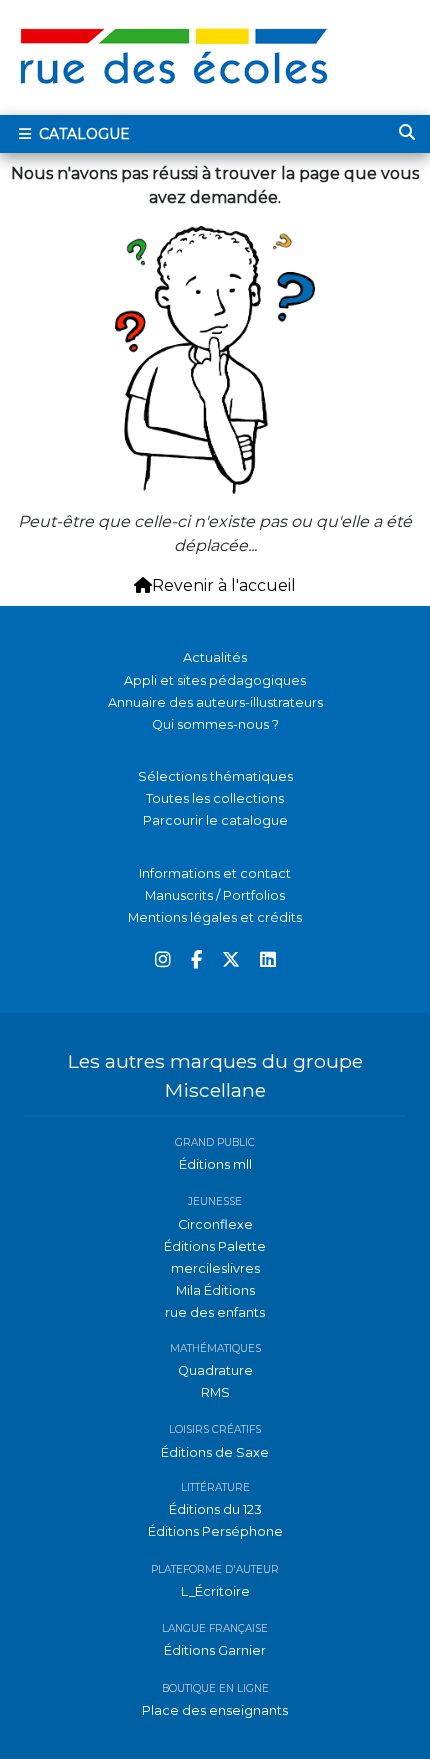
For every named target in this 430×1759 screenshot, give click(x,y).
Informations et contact (215, 873)
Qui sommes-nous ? (215, 724)
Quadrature (215, 1370)
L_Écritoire (215, 1591)
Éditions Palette (215, 1246)
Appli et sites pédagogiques (215, 680)
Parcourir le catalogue (215, 820)
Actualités (215, 657)
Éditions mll (215, 1164)
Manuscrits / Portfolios (215, 895)
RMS (215, 1392)
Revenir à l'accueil (224, 585)
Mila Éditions (215, 1290)
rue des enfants (215, 1312)
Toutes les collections (215, 798)
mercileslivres (215, 1268)
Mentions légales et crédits (215, 917)
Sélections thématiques (215, 776)
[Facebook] (196, 960)
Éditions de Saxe (215, 1452)
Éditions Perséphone (215, 1531)
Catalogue (82, 134)
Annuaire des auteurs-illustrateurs (215, 702)
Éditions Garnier (215, 1650)
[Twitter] (231, 960)
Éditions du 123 (215, 1509)
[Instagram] (163, 960)
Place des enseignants (215, 1710)
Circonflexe (215, 1224)
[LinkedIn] (268, 960)
